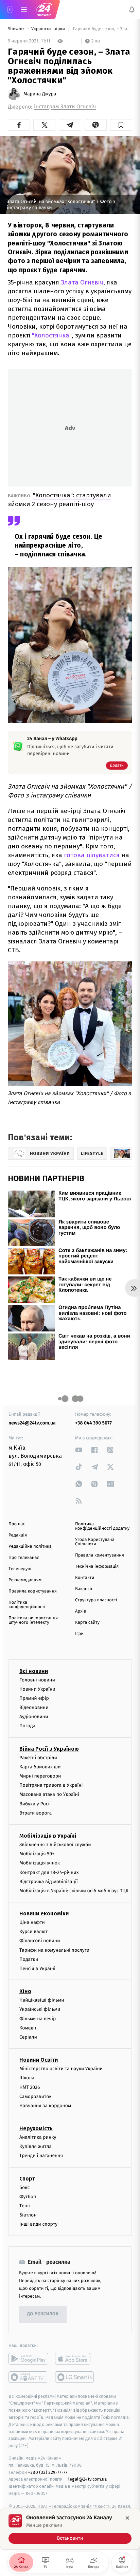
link (79, 1450)
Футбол (28, 2197)
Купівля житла (36, 2147)
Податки (29, 1959)
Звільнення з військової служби (55, 1845)
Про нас (17, 1524)
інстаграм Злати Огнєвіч (65, 107)
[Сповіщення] (132, 10)
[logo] (44, 10)
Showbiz (17, 29)
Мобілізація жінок (40, 1863)
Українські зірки (49, 29)
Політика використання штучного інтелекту (33, 1620)
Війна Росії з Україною (49, 1749)
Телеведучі (20, 1569)
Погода (27, 1726)
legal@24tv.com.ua (87, 2479)
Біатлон (28, 2215)
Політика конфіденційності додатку (102, 1526)
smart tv (28, 2377)
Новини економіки (44, 1913)
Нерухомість (36, 2128)
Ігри (79, 1634)
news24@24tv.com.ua (32, 1423)
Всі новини (34, 1671)
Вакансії (84, 1589)
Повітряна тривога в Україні (51, 1786)
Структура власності (96, 1600)
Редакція (18, 1535)
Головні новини (37, 1680)
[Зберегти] (121, 125)
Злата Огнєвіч (82, 282)
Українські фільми (40, 2010)
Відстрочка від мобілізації (49, 1882)
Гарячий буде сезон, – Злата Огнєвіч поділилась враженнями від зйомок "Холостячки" (102, 29)
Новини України (37, 1689)
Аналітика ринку (38, 2137)
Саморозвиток (36, 2096)
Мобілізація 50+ (37, 1854)
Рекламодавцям (25, 1580)
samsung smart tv (75, 2377)
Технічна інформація (97, 1567)
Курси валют (33, 1932)
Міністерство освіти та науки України (61, 2069)
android (28, 2359)
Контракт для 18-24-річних (49, 1872)
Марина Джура (40, 94)
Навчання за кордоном (45, 2106)
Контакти (85, 1578)
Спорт (27, 2179)
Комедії (28, 2028)
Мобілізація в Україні (48, 1836)
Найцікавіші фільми (42, 2000)
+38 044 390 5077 (93, 1423)
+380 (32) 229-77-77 (48, 2472)
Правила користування (33, 1591)
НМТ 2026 (30, 2087)
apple (75, 2359)
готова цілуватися (92, 855)
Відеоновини (34, 1707)
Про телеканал (24, 1558)
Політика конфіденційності (27, 1605)
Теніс (25, 2206)
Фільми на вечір (38, 2019)
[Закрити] (127, 2518)
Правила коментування (100, 1555)
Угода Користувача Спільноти (95, 1542)
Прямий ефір (34, 1698)
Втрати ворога (36, 1813)
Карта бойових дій (40, 1767)
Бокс (24, 2187)
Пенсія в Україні (37, 1968)
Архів (81, 1611)
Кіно (25, 1992)
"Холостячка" (52, 335)
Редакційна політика (30, 1547)
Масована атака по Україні (49, 1795)
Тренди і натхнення (41, 2156)
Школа (27, 2078)
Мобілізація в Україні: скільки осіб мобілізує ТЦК (74, 1891)
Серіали (28, 2037)
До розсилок (43, 2314)
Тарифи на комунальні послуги (54, 1950)
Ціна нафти (32, 1922)
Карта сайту (87, 1623)
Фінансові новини (40, 1941)
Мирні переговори (40, 1776)
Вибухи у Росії (35, 1804)
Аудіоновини (34, 1717)
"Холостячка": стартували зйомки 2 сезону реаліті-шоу (59, 500)
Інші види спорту (38, 2224)
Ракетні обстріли (38, 1758)
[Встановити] (70, 2529)
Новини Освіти (39, 2060)
